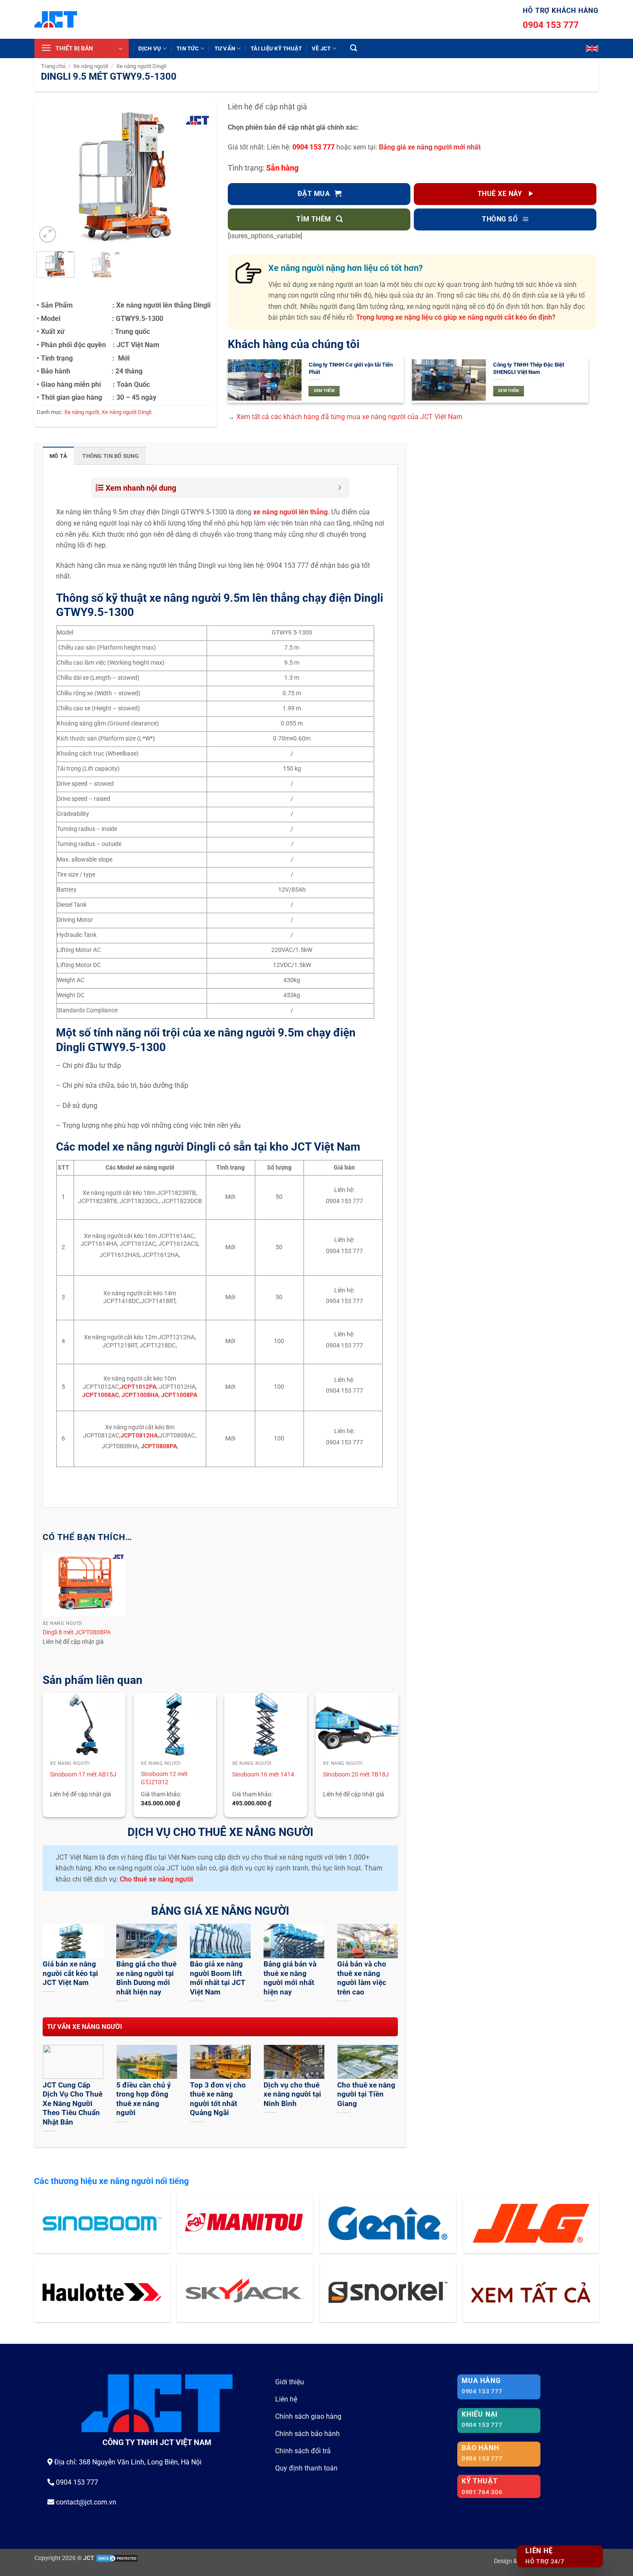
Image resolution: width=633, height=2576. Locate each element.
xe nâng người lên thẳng (290, 512)
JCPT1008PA (179, 1395)
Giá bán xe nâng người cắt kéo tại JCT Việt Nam (70, 1973)
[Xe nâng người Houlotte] (102, 2292)
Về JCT (321, 48)
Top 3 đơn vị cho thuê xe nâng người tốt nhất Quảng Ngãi (218, 2099)
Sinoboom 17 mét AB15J (83, 1775)
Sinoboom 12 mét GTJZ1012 (164, 1778)
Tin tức (188, 48)
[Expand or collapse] (340, 488)
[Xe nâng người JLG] (531, 2223)
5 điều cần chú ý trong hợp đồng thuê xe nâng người (144, 2099)
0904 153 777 (551, 25)
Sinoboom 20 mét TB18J (356, 1775)
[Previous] (51, 178)
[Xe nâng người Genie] (388, 2223)
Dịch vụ (150, 48)
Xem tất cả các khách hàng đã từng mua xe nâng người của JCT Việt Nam (349, 417)
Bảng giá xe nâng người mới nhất (430, 147)
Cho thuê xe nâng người (156, 1879)
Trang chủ (53, 66)
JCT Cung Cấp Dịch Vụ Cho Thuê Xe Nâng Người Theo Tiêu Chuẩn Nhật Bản (73, 2104)
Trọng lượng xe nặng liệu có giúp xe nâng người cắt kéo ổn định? (456, 317)
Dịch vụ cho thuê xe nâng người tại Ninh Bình (292, 2094)
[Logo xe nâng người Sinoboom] (102, 2223)
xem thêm (324, 391)
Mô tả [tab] (58, 456)
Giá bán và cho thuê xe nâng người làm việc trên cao (362, 1978)
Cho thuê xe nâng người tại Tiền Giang (366, 2094)
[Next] (200, 178)
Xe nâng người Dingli (141, 66)
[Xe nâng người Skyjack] (245, 2292)
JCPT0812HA (139, 1436)
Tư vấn (225, 48)
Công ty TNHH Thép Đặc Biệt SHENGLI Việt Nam (529, 368)
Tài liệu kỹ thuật (276, 48)
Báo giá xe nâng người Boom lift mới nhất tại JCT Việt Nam (218, 1978)
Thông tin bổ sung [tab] (110, 456)
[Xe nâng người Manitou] (245, 2223)
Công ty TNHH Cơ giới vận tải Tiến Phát (351, 368)
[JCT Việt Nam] (56, 19)
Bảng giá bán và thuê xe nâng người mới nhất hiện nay (290, 1978)
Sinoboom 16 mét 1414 (263, 1775)
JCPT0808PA (159, 1446)
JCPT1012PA (138, 1387)
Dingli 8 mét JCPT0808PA (77, 1632)
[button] (82, 48)
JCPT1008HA (140, 1395)
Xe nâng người (91, 66)
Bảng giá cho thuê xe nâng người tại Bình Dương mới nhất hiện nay (146, 1978)
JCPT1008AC (101, 1395)
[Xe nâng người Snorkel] (388, 2292)
